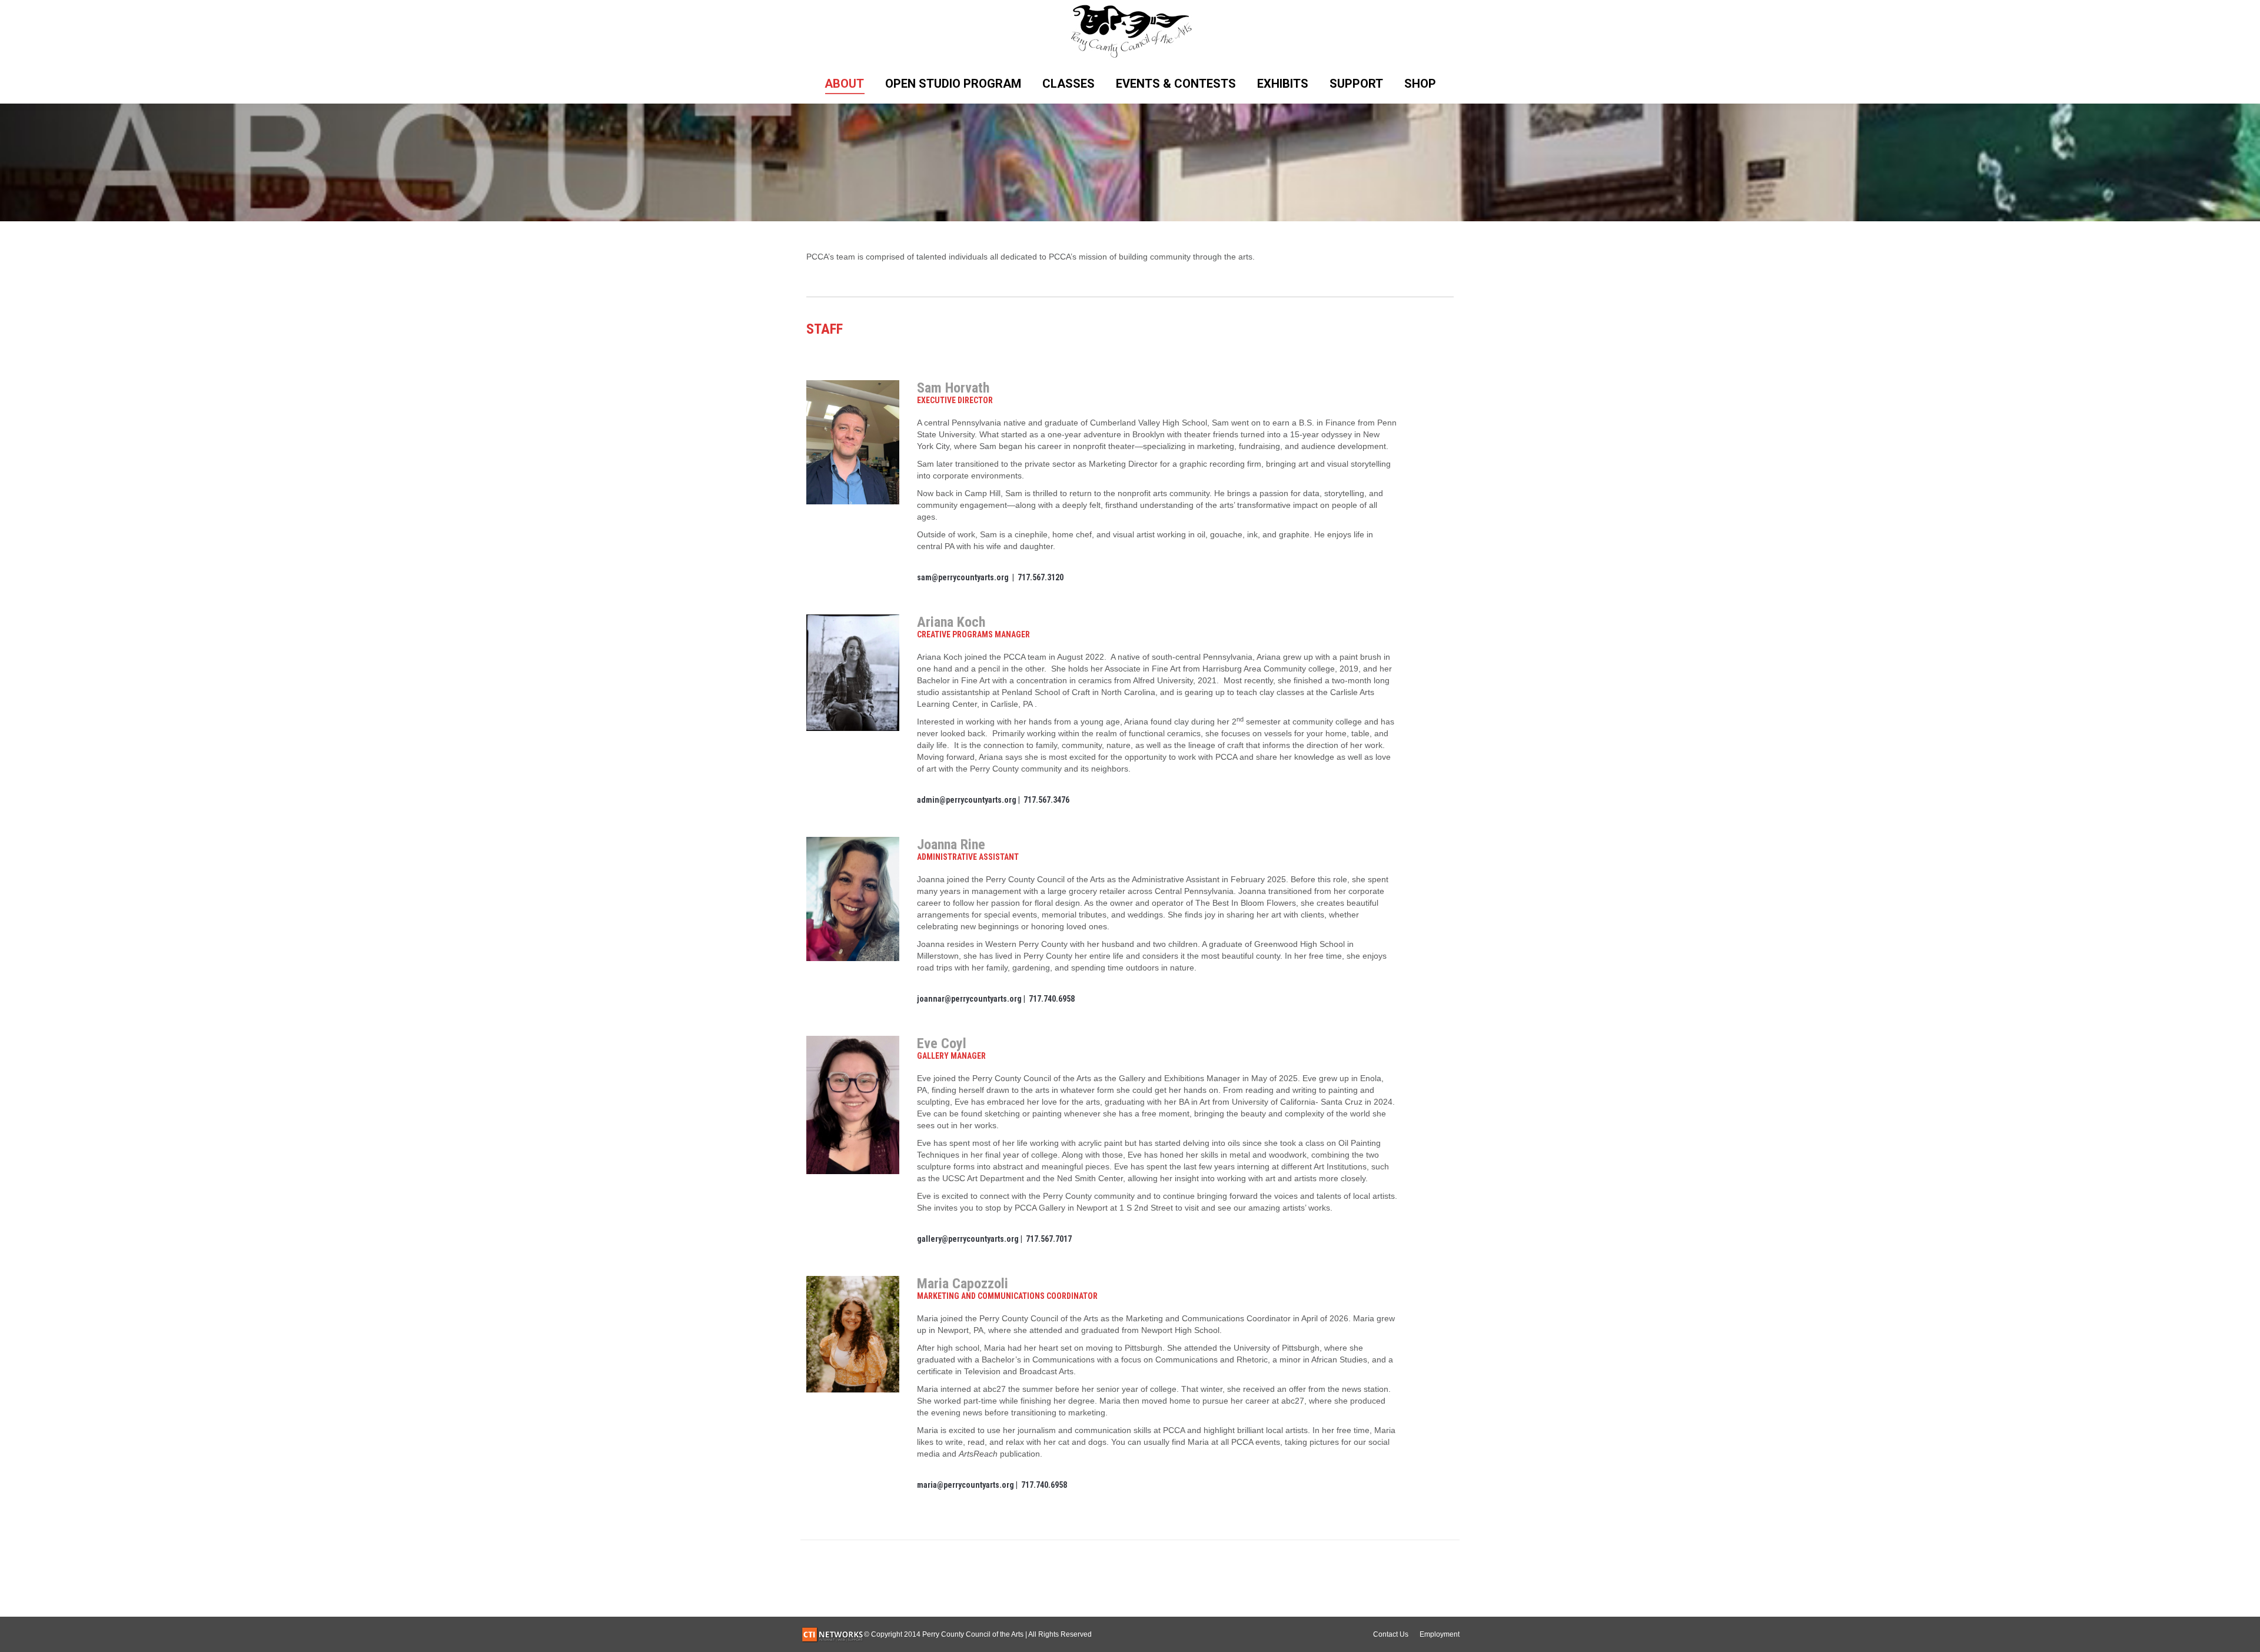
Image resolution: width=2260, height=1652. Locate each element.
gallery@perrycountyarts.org (968, 1239)
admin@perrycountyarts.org (967, 800)
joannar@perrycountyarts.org (969, 999)
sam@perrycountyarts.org (963, 577)
